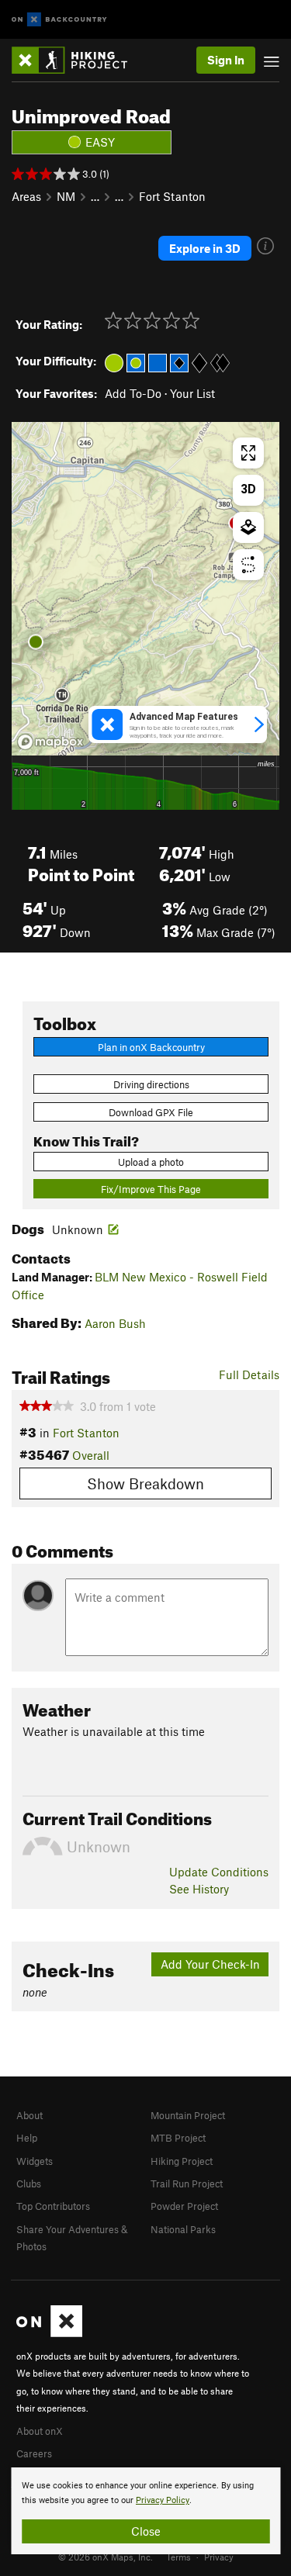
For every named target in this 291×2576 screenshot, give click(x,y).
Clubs (29, 2184)
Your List (192, 393)
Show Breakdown (145, 1483)
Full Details (249, 1374)
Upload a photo (151, 1162)
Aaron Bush (115, 1323)
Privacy (219, 2557)
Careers (34, 2453)
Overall (91, 1455)
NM (66, 196)
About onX (40, 2431)
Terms (178, 2557)
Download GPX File (151, 1112)
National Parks (183, 2229)
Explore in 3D (205, 248)
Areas (26, 196)
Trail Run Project (187, 2184)
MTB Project (178, 2138)
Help (27, 2138)
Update (219, 1872)
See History (199, 1889)
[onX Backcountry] (59, 20)
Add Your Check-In (210, 1964)
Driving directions (151, 1084)
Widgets (35, 2161)
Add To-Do (133, 393)
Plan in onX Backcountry (151, 1047)
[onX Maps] (49, 2333)
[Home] (77, 60)
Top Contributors (53, 2206)
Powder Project (184, 2206)
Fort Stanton (172, 196)
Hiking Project (182, 2161)
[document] (145, 2511)
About (29, 2115)
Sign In (226, 60)
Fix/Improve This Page (151, 1189)
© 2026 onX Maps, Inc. (106, 2557)
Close (146, 2531)
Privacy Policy (163, 2500)
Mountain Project (188, 2115)
